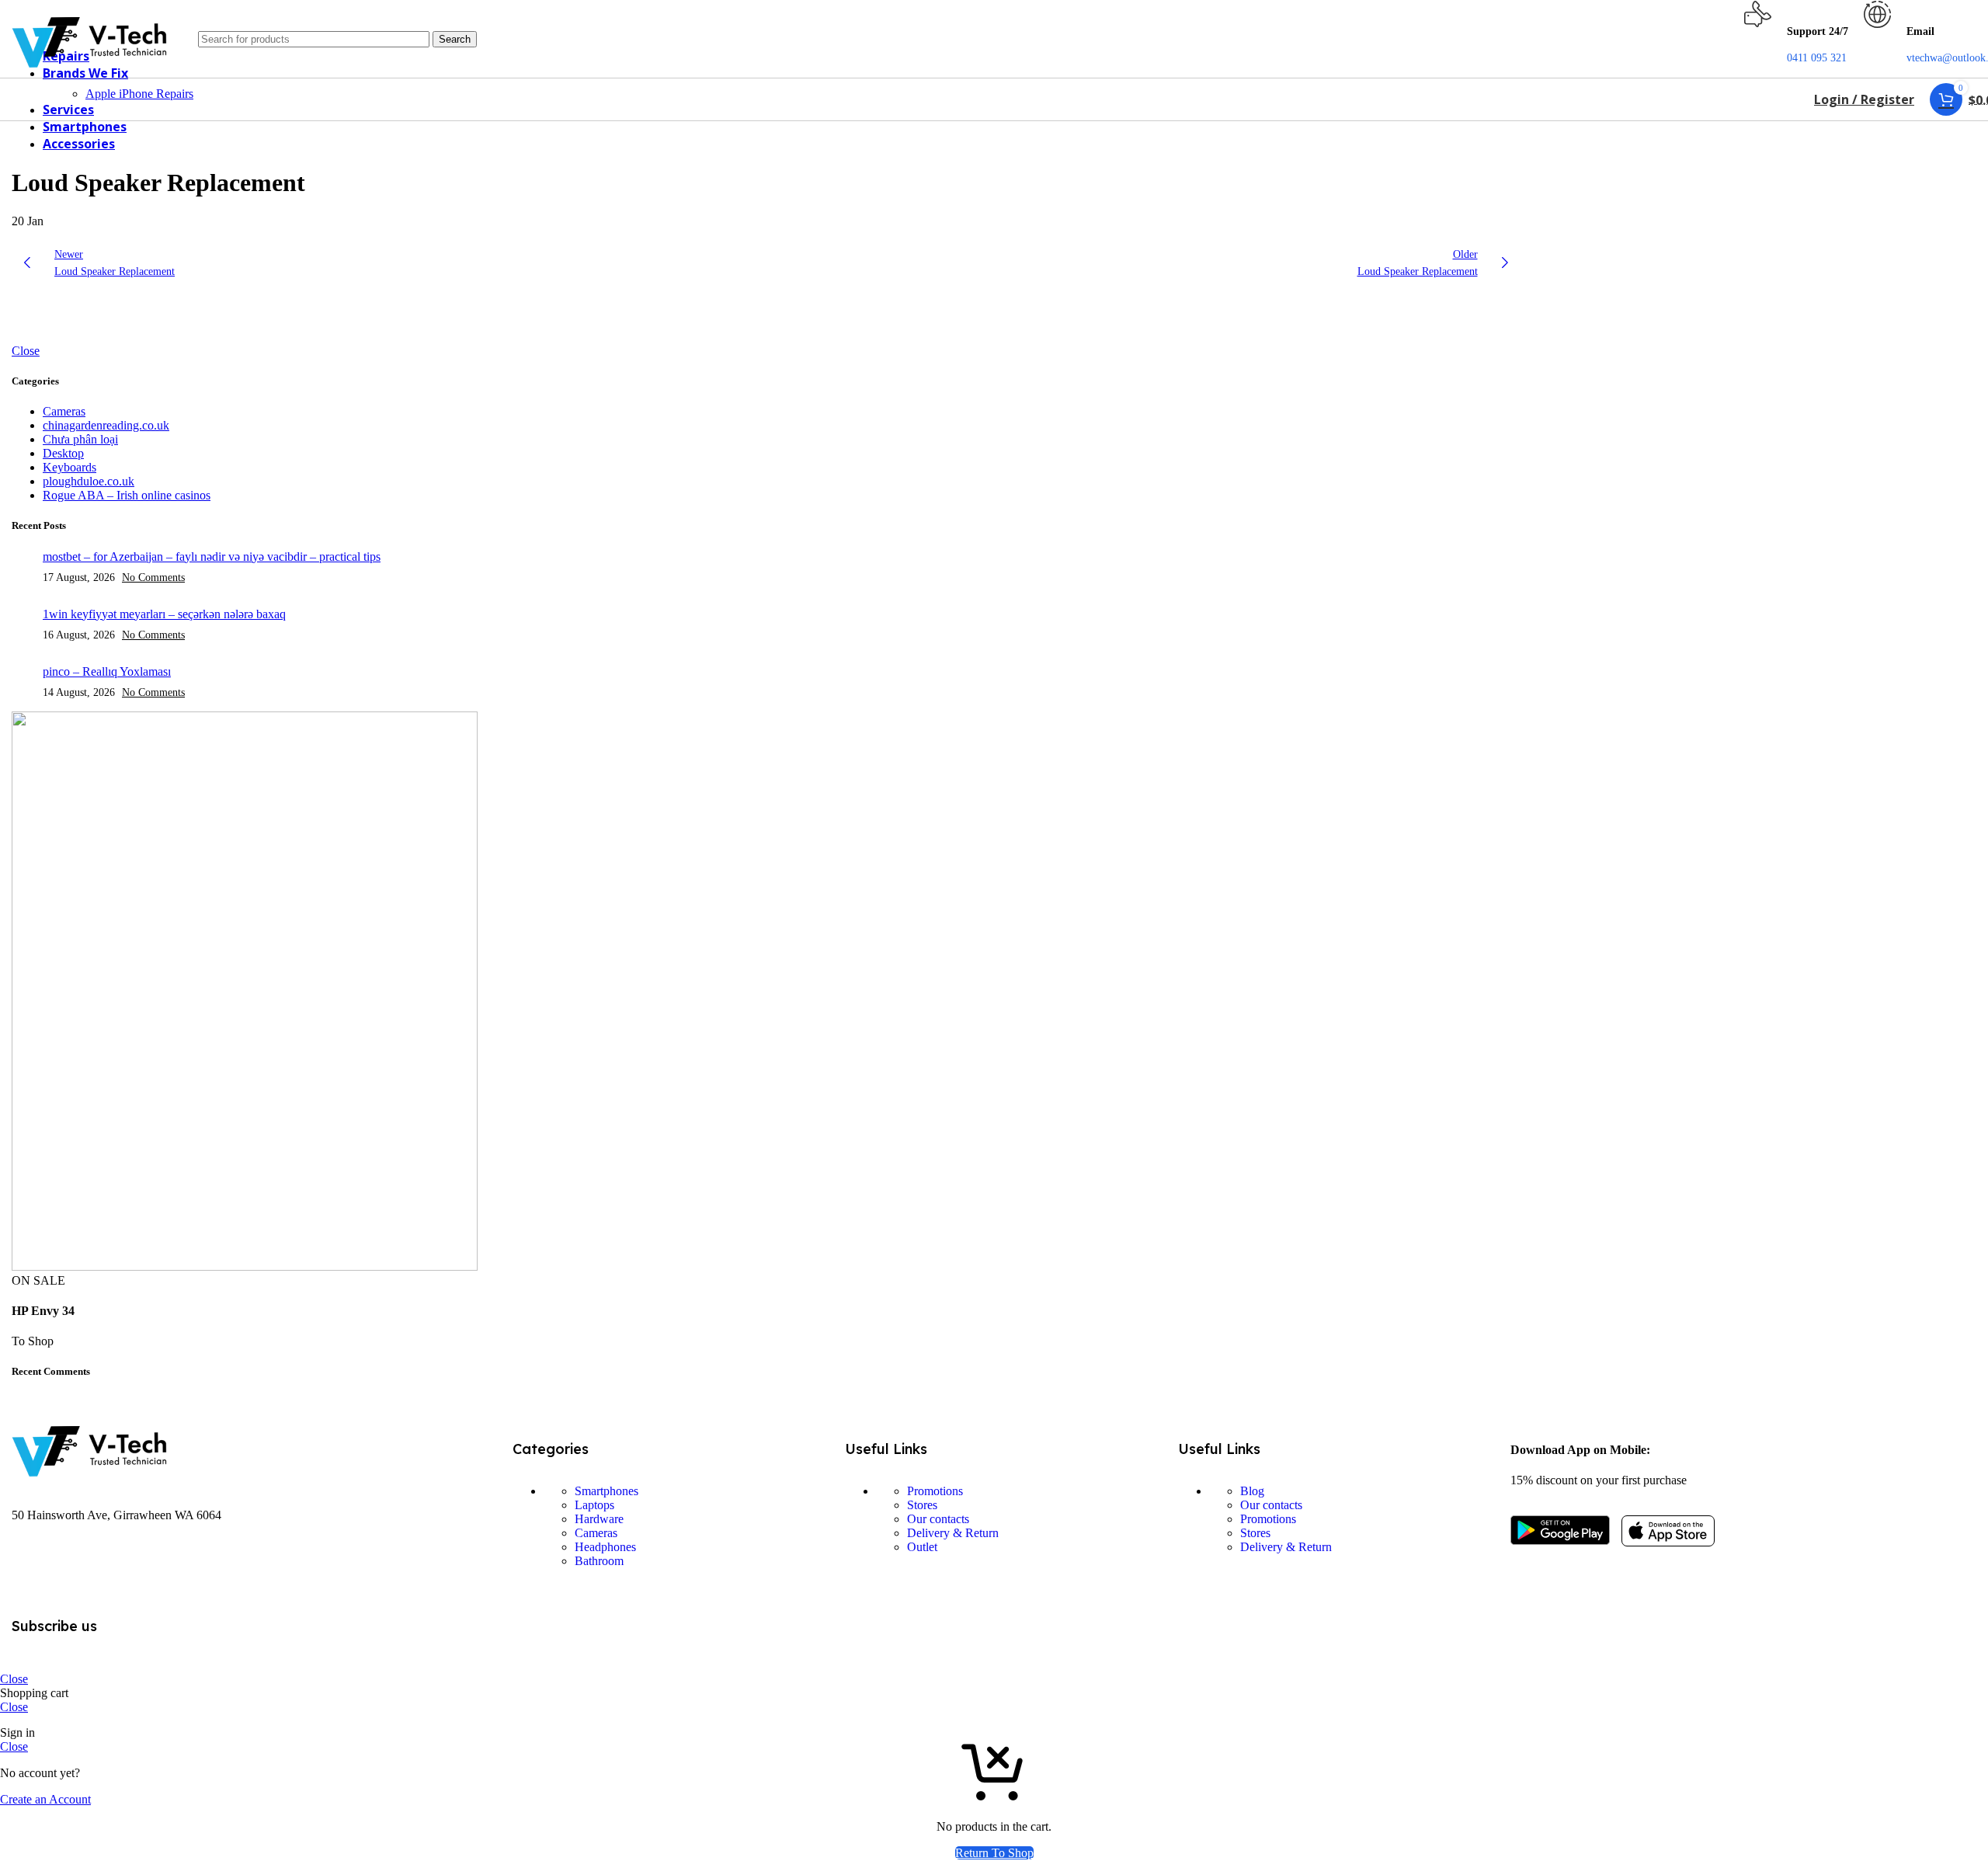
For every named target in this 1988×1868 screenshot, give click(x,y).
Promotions (935, 1491)
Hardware (599, 1519)
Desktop (63, 453)
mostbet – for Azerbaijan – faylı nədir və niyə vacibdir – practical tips (212, 557)
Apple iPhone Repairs (139, 94)
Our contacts (938, 1519)
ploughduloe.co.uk (89, 481)
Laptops (594, 1505)
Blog (1252, 1491)
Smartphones (606, 1491)
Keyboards (70, 467)
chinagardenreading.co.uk (106, 425)
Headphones (605, 1547)
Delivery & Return (953, 1533)
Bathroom (599, 1561)
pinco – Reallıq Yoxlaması (107, 671)
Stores (922, 1505)
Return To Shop (994, 1853)
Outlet (922, 1547)
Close (26, 351)
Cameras (64, 411)
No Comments (153, 577)
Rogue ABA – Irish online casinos (127, 495)
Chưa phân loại (80, 439)
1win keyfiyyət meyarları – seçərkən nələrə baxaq (164, 614)
